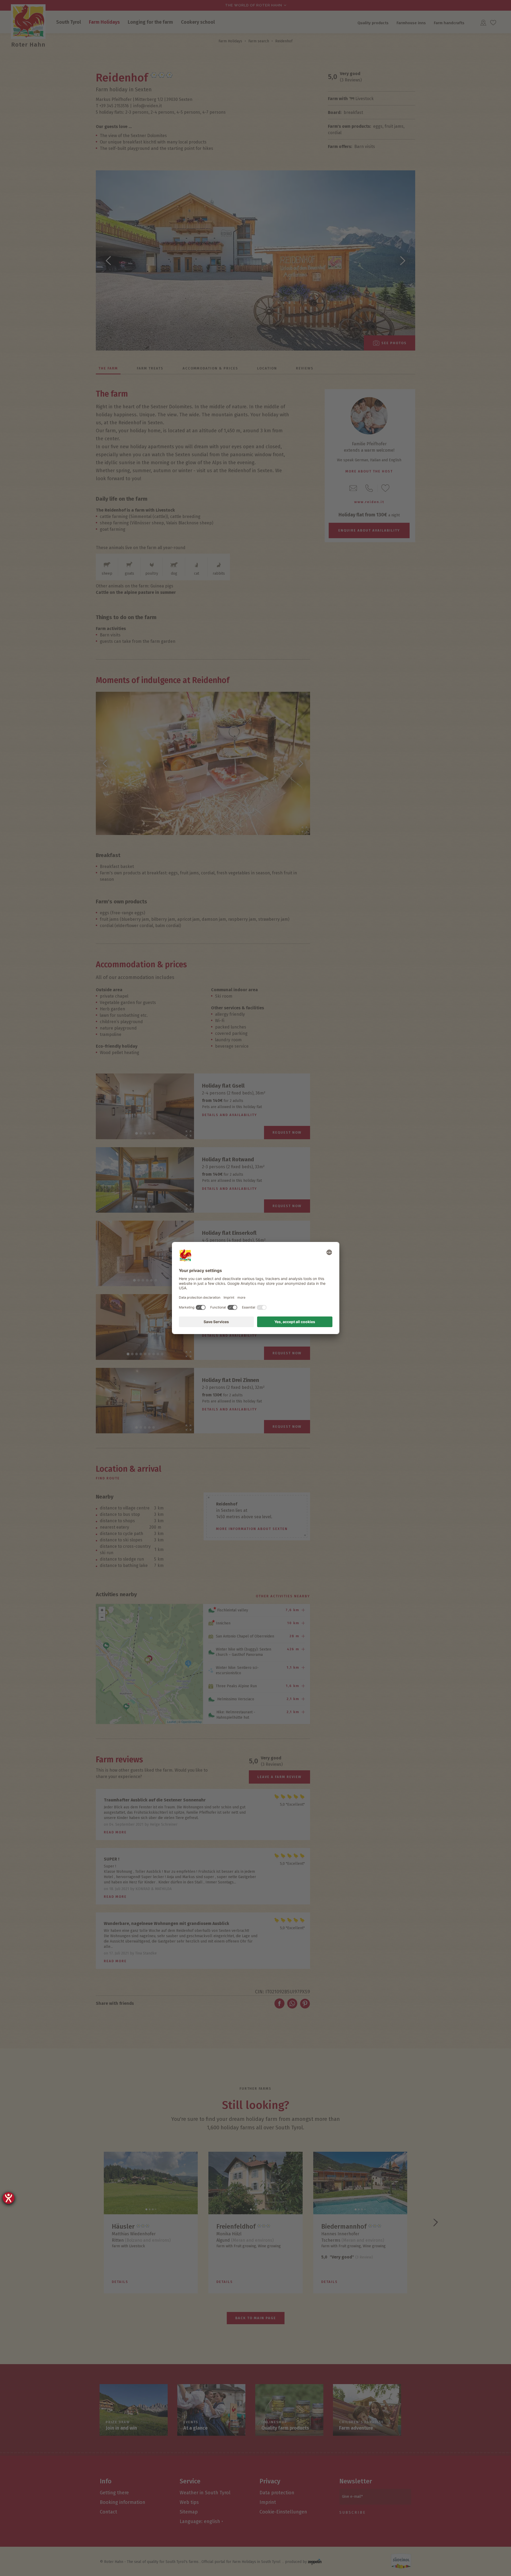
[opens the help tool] (9, 2198)
